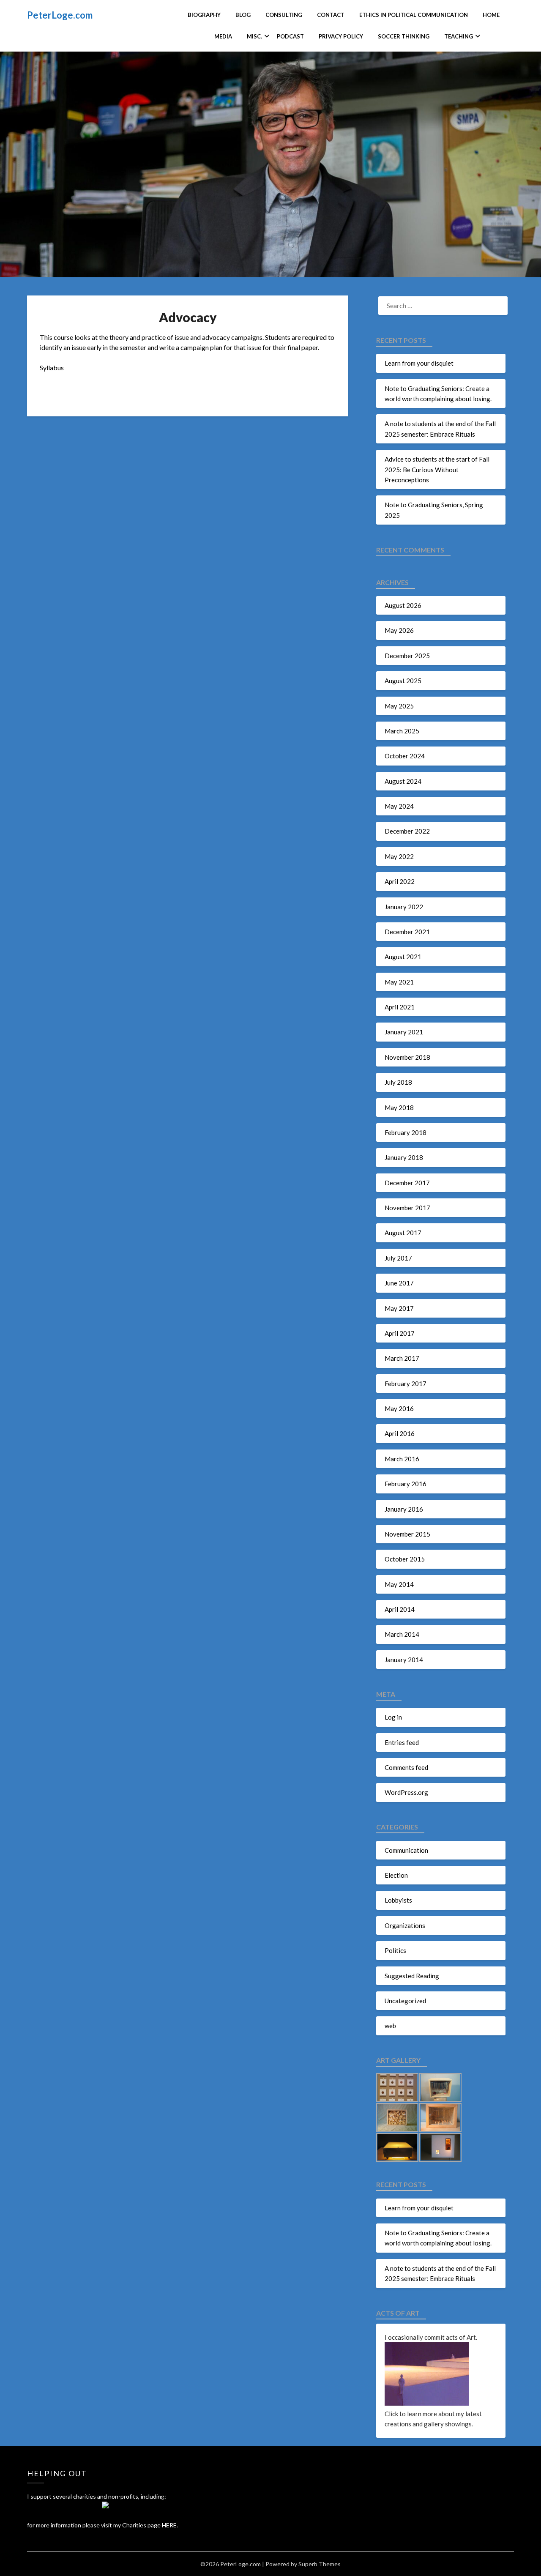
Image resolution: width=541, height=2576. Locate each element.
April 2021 (400, 1007)
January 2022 (404, 907)
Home (491, 15)
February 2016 (406, 1484)
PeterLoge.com (60, 15)
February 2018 (406, 1132)
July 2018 (398, 1082)
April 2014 (400, 1609)
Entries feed (402, 1742)
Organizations (405, 1925)
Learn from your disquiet (419, 363)
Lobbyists (398, 1900)
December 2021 (407, 932)
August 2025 (403, 681)
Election (396, 1875)
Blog (243, 15)
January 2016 (404, 1509)
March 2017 (402, 1358)
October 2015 (405, 1559)
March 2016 (402, 1459)
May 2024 (399, 806)
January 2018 (404, 1157)
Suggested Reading (412, 1976)
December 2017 (407, 1183)
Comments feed (406, 1767)
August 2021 (403, 957)
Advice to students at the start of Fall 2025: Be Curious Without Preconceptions (437, 469)
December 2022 (407, 831)
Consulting (284, 15)
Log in (393, 1717)
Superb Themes (320, 2564)
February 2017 (406, 1384)
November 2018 (407, 1057)
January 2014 (404, 1660)
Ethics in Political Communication (414, 15)
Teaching (459, 36)
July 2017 (398, 1258)
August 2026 (403, 605)
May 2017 (399, 1308)
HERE (169, 2525)
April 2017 (400, 1333)
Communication (406, 1850)
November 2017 (407, 1208)
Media (223, 36)
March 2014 (402, 1634)
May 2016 (399, 1408)
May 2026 (399, 630)
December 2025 (407, 656)
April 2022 (400, 881)
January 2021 (404, 1032)
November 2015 (407, 1534)
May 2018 (399, 1108)
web (390, 2026)
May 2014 (399, 1584)
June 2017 (399, 1283)
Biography (204, 15)
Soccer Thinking (404, 36)
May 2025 (399, 706)
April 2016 (400, 1433)
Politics (395, 1950)
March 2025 (402, 731)
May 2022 (399, 856)
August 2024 (403, 781)
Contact (331, 15)
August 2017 (403, 1233)
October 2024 (405, 756)
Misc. (254, 36)
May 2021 (399, 982)
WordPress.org (406, 1792)
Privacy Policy (341, 36)
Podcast (290, 36)
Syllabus (52, 368)
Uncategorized (405, 2001)
